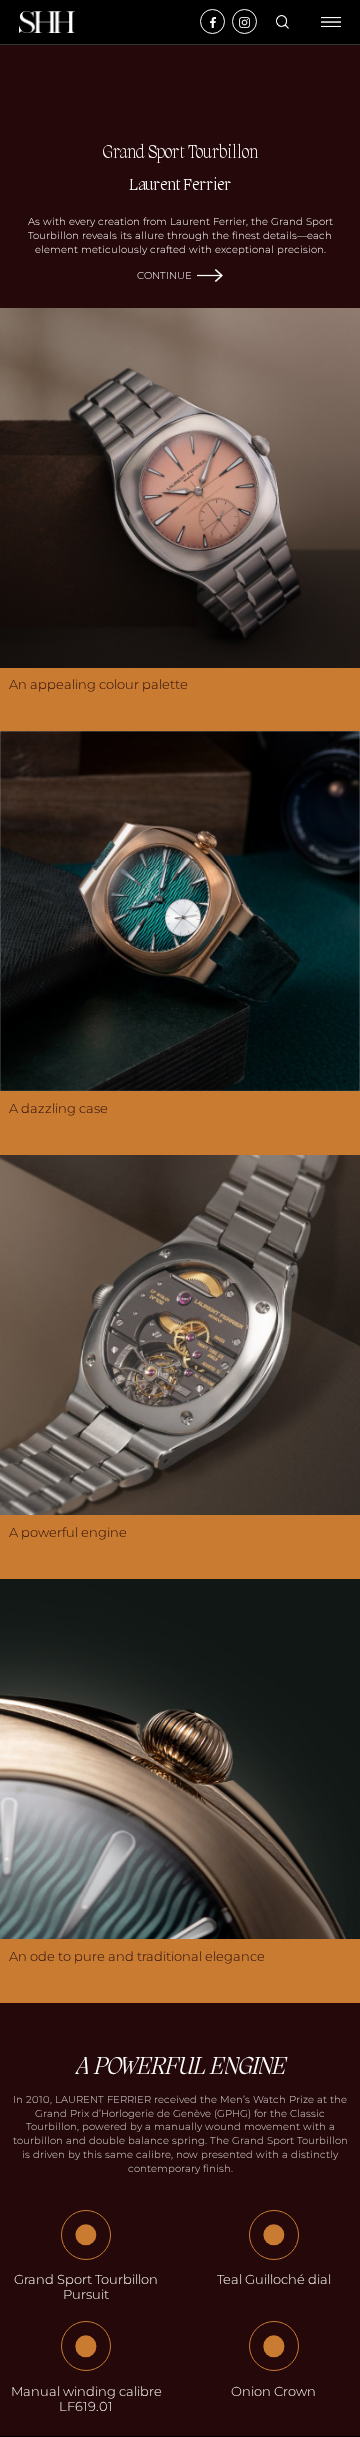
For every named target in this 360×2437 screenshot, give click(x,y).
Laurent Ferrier (180, 186)
